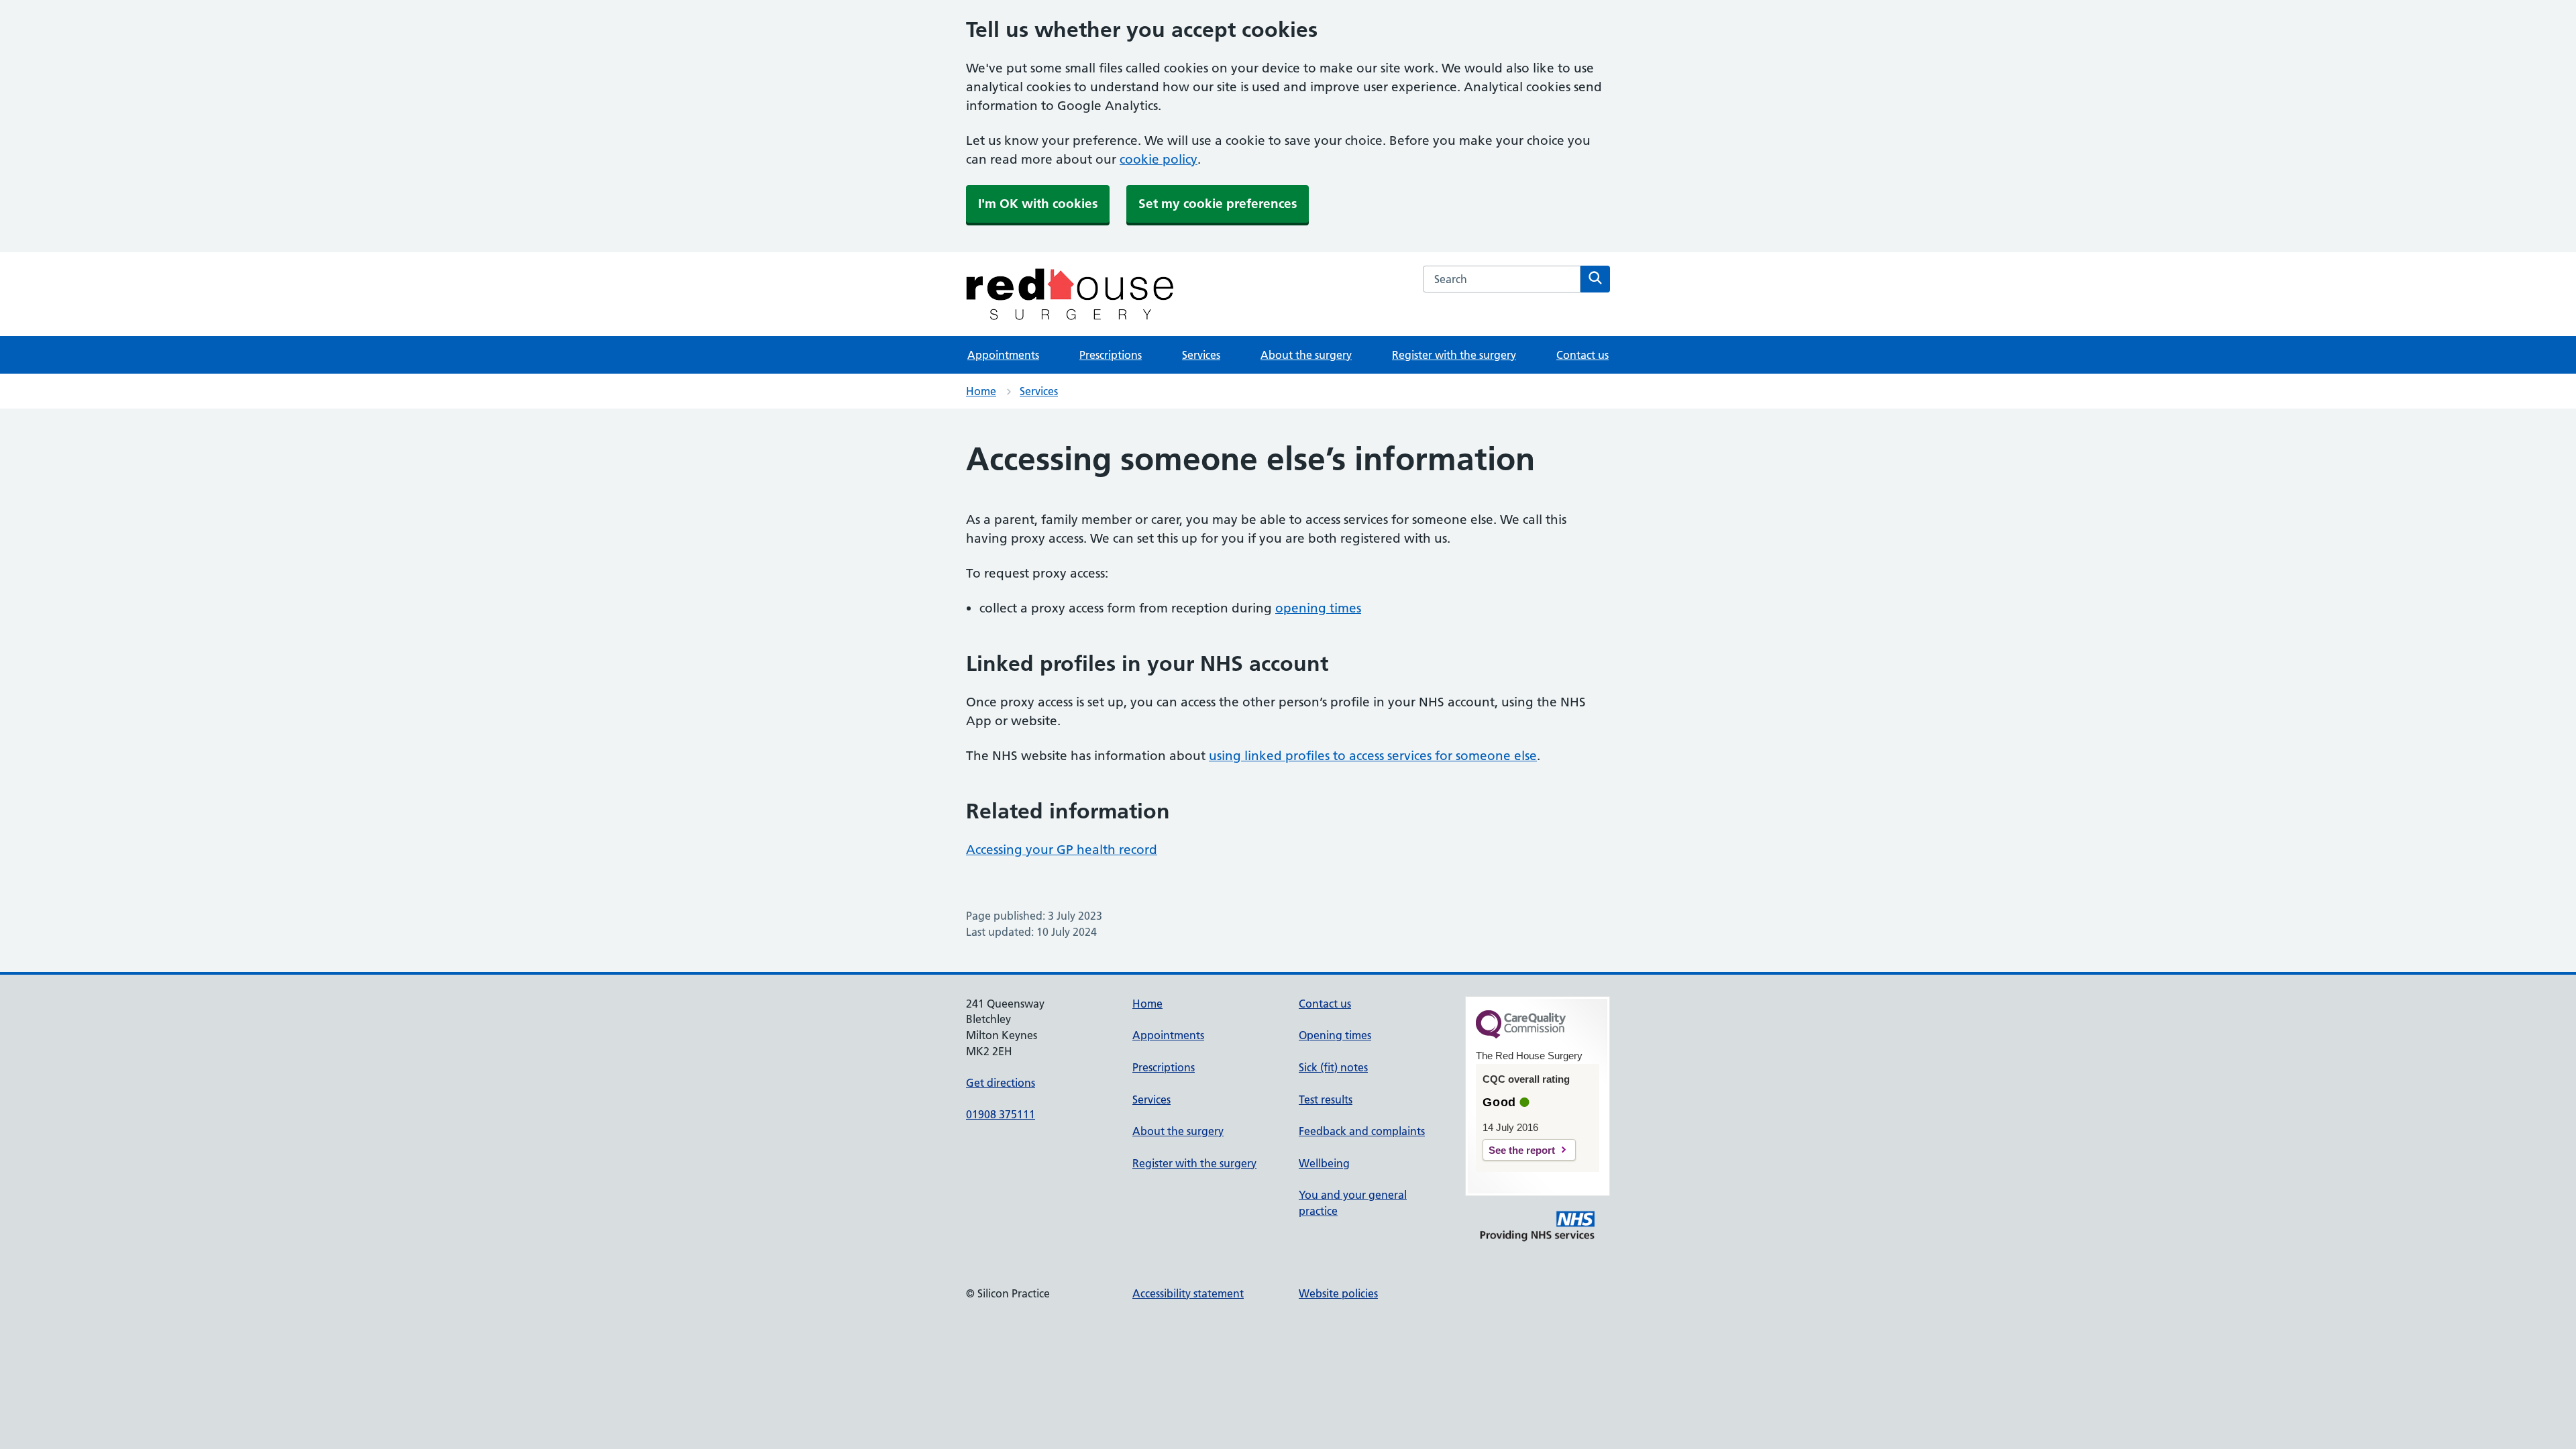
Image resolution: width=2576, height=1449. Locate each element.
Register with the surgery (1454, 355)
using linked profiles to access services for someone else (1373, 756)
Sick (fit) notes (1333, 1067)
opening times (1318, 608)
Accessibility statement (1188, 1293)
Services (1201, 355)
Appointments (1003, 355)
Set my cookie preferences (1218, 204)
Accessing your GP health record (1062, 850)
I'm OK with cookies (1038, 204)
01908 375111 (1001, 1114)
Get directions (1001, 1083)
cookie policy (1159, 159)
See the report (1522, 1150)
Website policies (1338, 1293)
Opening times (1335, 1035)
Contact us (1582, 355)
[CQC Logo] (1521, 1035)
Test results (1326, 1099)
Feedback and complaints (1362, 1131)
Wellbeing (1324, 1163)
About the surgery (1306, 355)
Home (981, 391)
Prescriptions (1111, 355)
